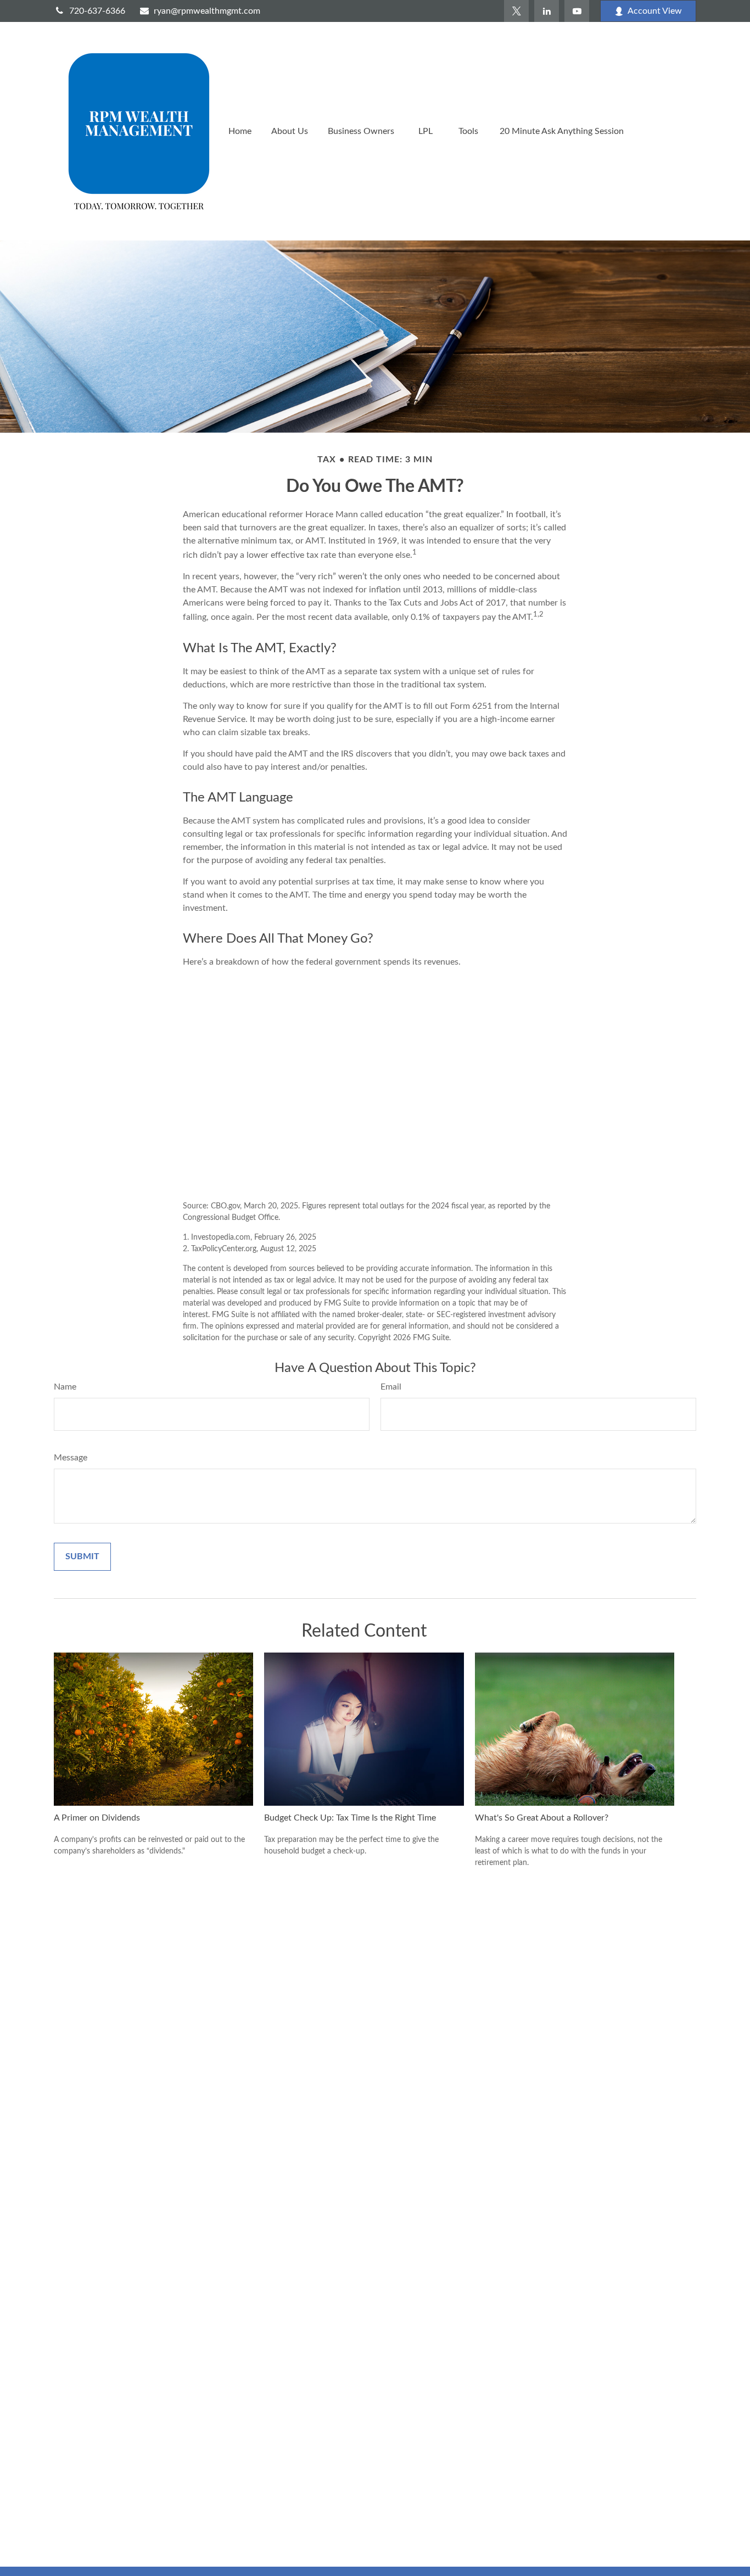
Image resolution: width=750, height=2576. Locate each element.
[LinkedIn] (547, 11)
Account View (655, 11)
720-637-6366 (97, 11)
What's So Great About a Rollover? (542, 1818)
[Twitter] (516, 11)
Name (65, 1387)
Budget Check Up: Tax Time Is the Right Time (350, 1818)
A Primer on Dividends (97, 1818)
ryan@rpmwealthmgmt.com (207, 11)
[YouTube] (577, 11)
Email (391, 1387)
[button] (240, 131)
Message (71, 1458)
